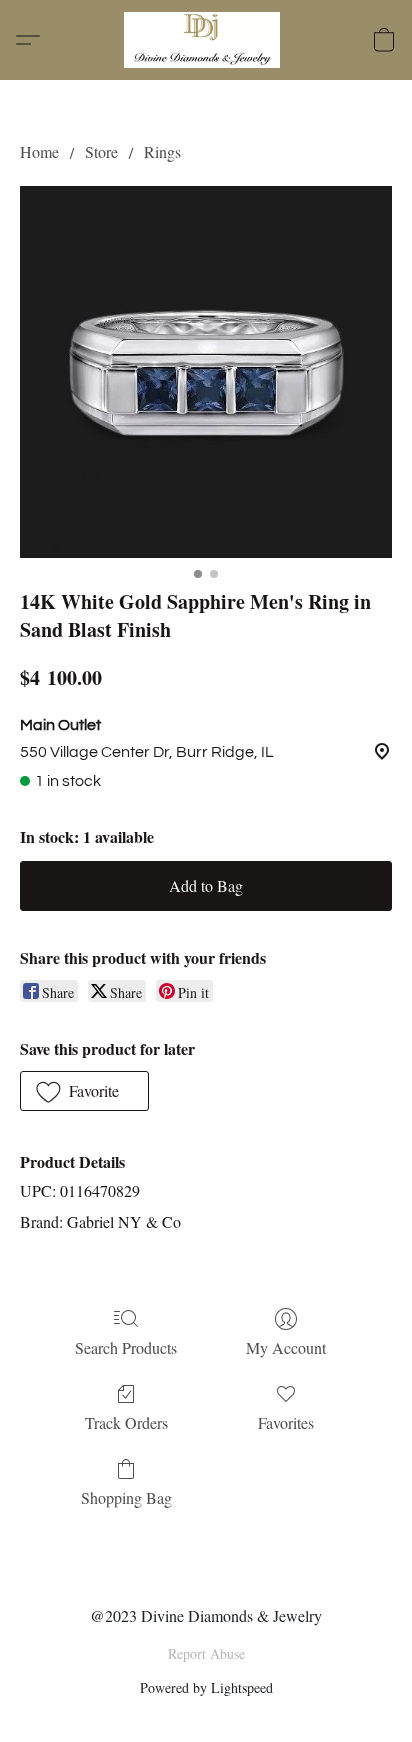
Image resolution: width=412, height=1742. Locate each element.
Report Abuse (206, 1653)
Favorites (286, 1422)
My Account (286, 1347)
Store (101, 151)
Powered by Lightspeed (206, 1687)
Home (39, 151)
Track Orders (126, 1422)
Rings (162, 151)
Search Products (126, 1347)
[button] (206, 40)
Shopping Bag (126, 1497)
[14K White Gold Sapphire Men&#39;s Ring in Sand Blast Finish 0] (206, 372)
